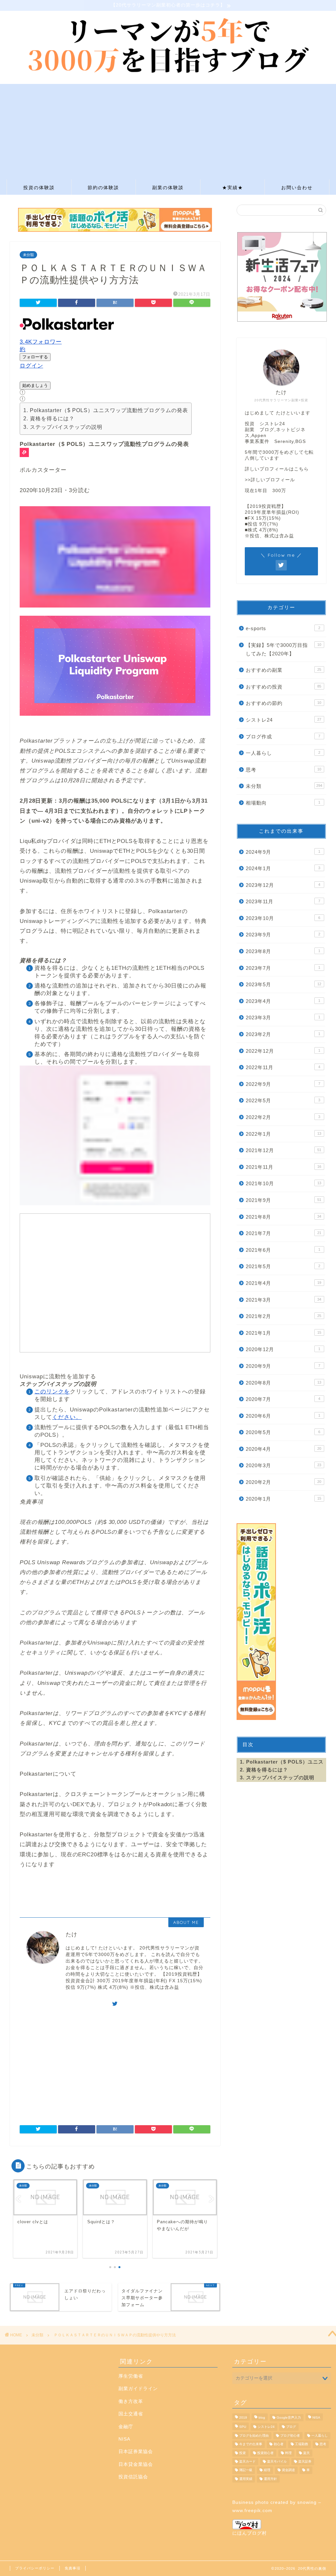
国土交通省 (131, 2414)
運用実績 (246, 2479)
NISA (124, 2439)
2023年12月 (283, 885)
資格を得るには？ (52, 419)
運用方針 (270, 2479)
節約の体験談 (103, 188)
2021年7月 (283, 1233)
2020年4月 (283, 1449)
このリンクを (52, 1392)
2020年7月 (283, 1399)
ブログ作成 (283, 737)
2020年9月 (283, 1366)
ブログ (291, 2427)
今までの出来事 (251, 2444)
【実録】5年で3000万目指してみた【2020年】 (283, 649)
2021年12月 (283, 1150)
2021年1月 (283, 1333)
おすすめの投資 (283, 687)
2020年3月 (283, 1465)
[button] (115, 621)
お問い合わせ (297, 188)
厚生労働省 (131, 2376)
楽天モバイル (277, 2461)
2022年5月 (283, 1100)
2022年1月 (283, 1134)
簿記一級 (246, 2470)
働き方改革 (131, 2401)
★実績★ (233, 188)
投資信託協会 (133, 2477)
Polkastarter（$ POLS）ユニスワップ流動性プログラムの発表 (109, 410)
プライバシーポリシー (35, 2568)
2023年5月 (283, 984)
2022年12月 (283, 1051)
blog (262, 2417)
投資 (242, 2453)
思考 (283, 770)
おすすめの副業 (283, 670)
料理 (288, 2453)
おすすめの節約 (283, 703)
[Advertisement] (168, 130)
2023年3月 (283, 1018)
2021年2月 (283, 1316)
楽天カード (247, 2461)
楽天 (306, 2453)
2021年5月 (283, 1266)
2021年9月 (283, 1200)
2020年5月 (283, 1432)
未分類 (28, 255)
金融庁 (126, 2427)
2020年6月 (283, 1416)
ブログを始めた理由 (254, 2436)
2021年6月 (283, 1250)
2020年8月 (283, 1383)
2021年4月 (283, 1283)
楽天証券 (305, 2461)
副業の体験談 (168, 188)
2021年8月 (283, 1217)
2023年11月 (283, 901)
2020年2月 (283, 1482)
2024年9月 (283, 852)
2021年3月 (283, 1300)
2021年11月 (283, 1167)
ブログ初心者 (290, 2436)
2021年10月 (283, 1183)
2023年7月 (283, 968)
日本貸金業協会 (136, 2464)
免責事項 (73, 2568)
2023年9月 (283, 935)
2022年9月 (283, 1084)
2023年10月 (283, 918)
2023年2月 (283, 1034)
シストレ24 (283, 720)
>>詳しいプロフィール (270, 480)
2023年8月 (283, 951)
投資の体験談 (39, 188)
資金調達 (288, 2470)
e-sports (283, 628)
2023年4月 (283, 1001)
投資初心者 (265, 2453)
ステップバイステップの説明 (66, 427)
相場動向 (283, 803)
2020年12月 (283, 1349)
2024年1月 (283, 868)
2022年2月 (283, 1117)
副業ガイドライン (138, 2389)
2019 (243, 2417)
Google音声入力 (289, 2417)
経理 (267, 2470)
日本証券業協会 (136, 2452)
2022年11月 (283, 1067)
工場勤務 (302, 2444)
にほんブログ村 (250, 2533)
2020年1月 (283, 1499)
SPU (243, 2427)
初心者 (279, 2444)
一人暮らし (283, 753)
